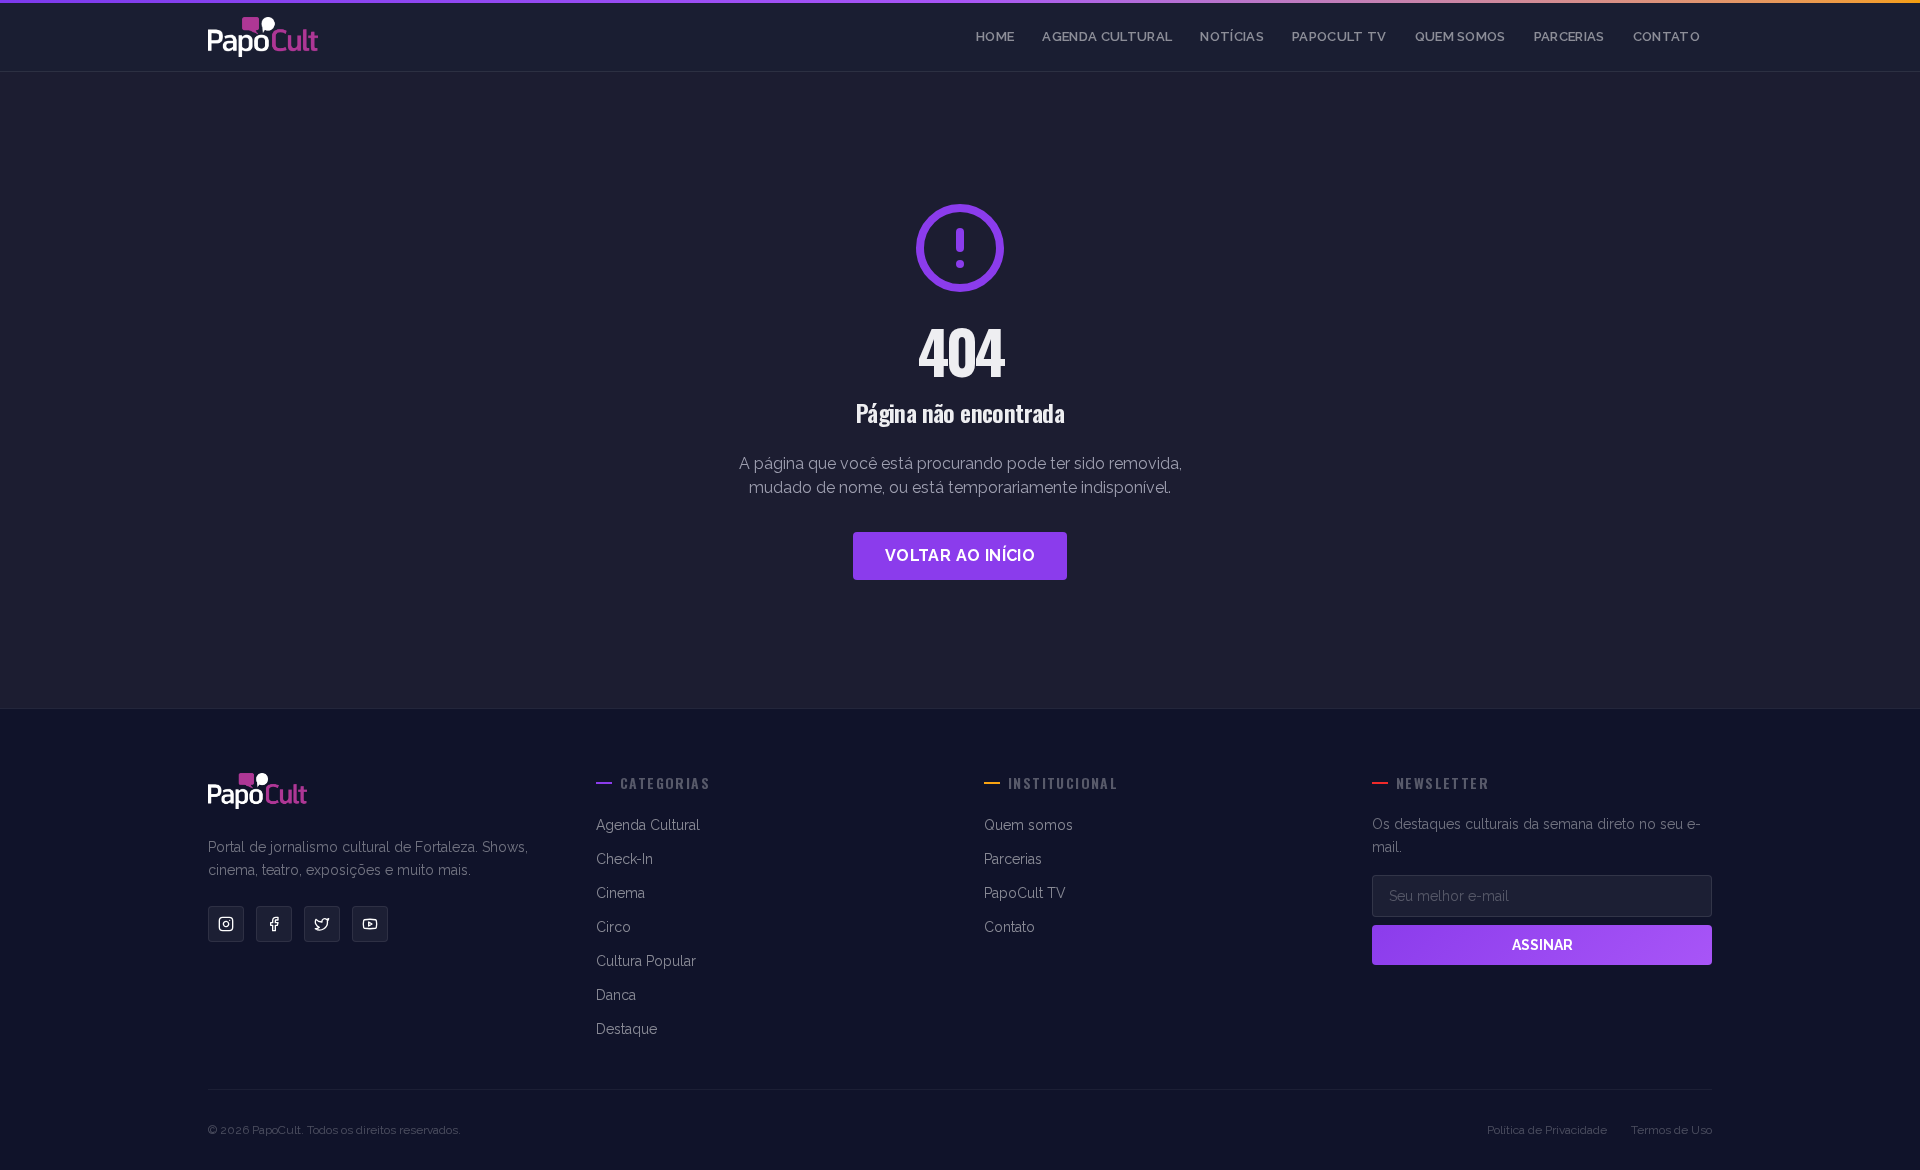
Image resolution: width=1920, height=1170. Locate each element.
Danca (616, 995)
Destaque (626, 1029)
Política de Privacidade (1547, 1130)
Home (995, 36)
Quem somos (1460, 36)
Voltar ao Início (960, 555)
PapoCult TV (1339, 36)
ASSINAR (1542, 945)
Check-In (624, 859)
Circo (613, 927)
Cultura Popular (646, 961)
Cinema (620, 893)
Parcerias (1569, 36)
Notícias (1232, 36)
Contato (1666, 36)
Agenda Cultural (1107, 36)
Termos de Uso (1671, 1130)
